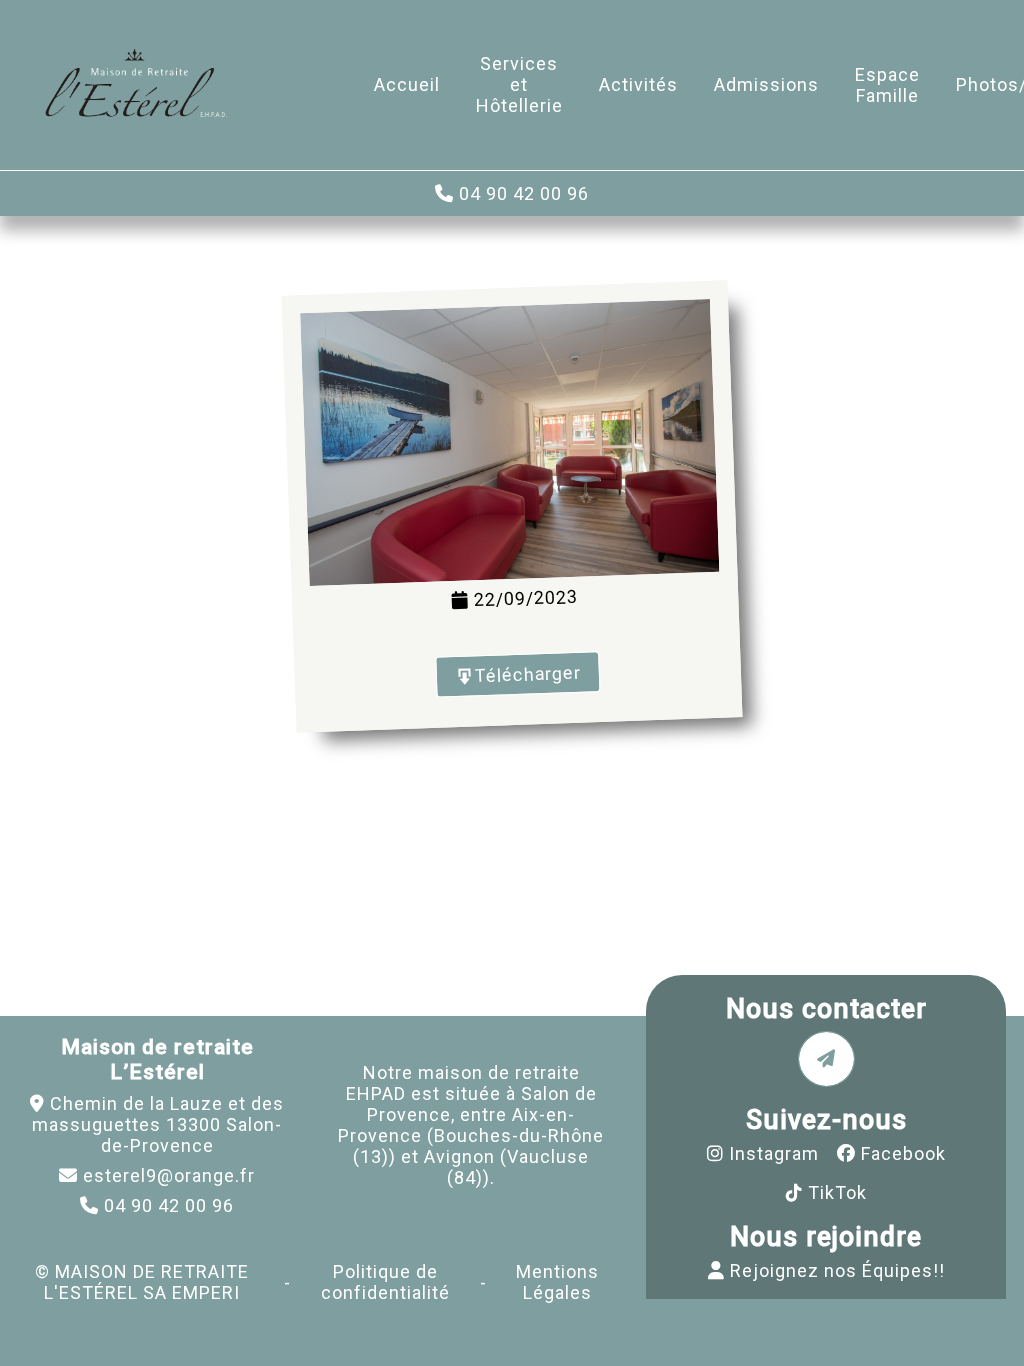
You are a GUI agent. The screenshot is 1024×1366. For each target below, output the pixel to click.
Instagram (774, 1153)
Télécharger (528, 674)
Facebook (903, 1153)
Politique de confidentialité (385, 1282)
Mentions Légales (557, 1282)
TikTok (837, 1192)
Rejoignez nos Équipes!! (837, 1270)
